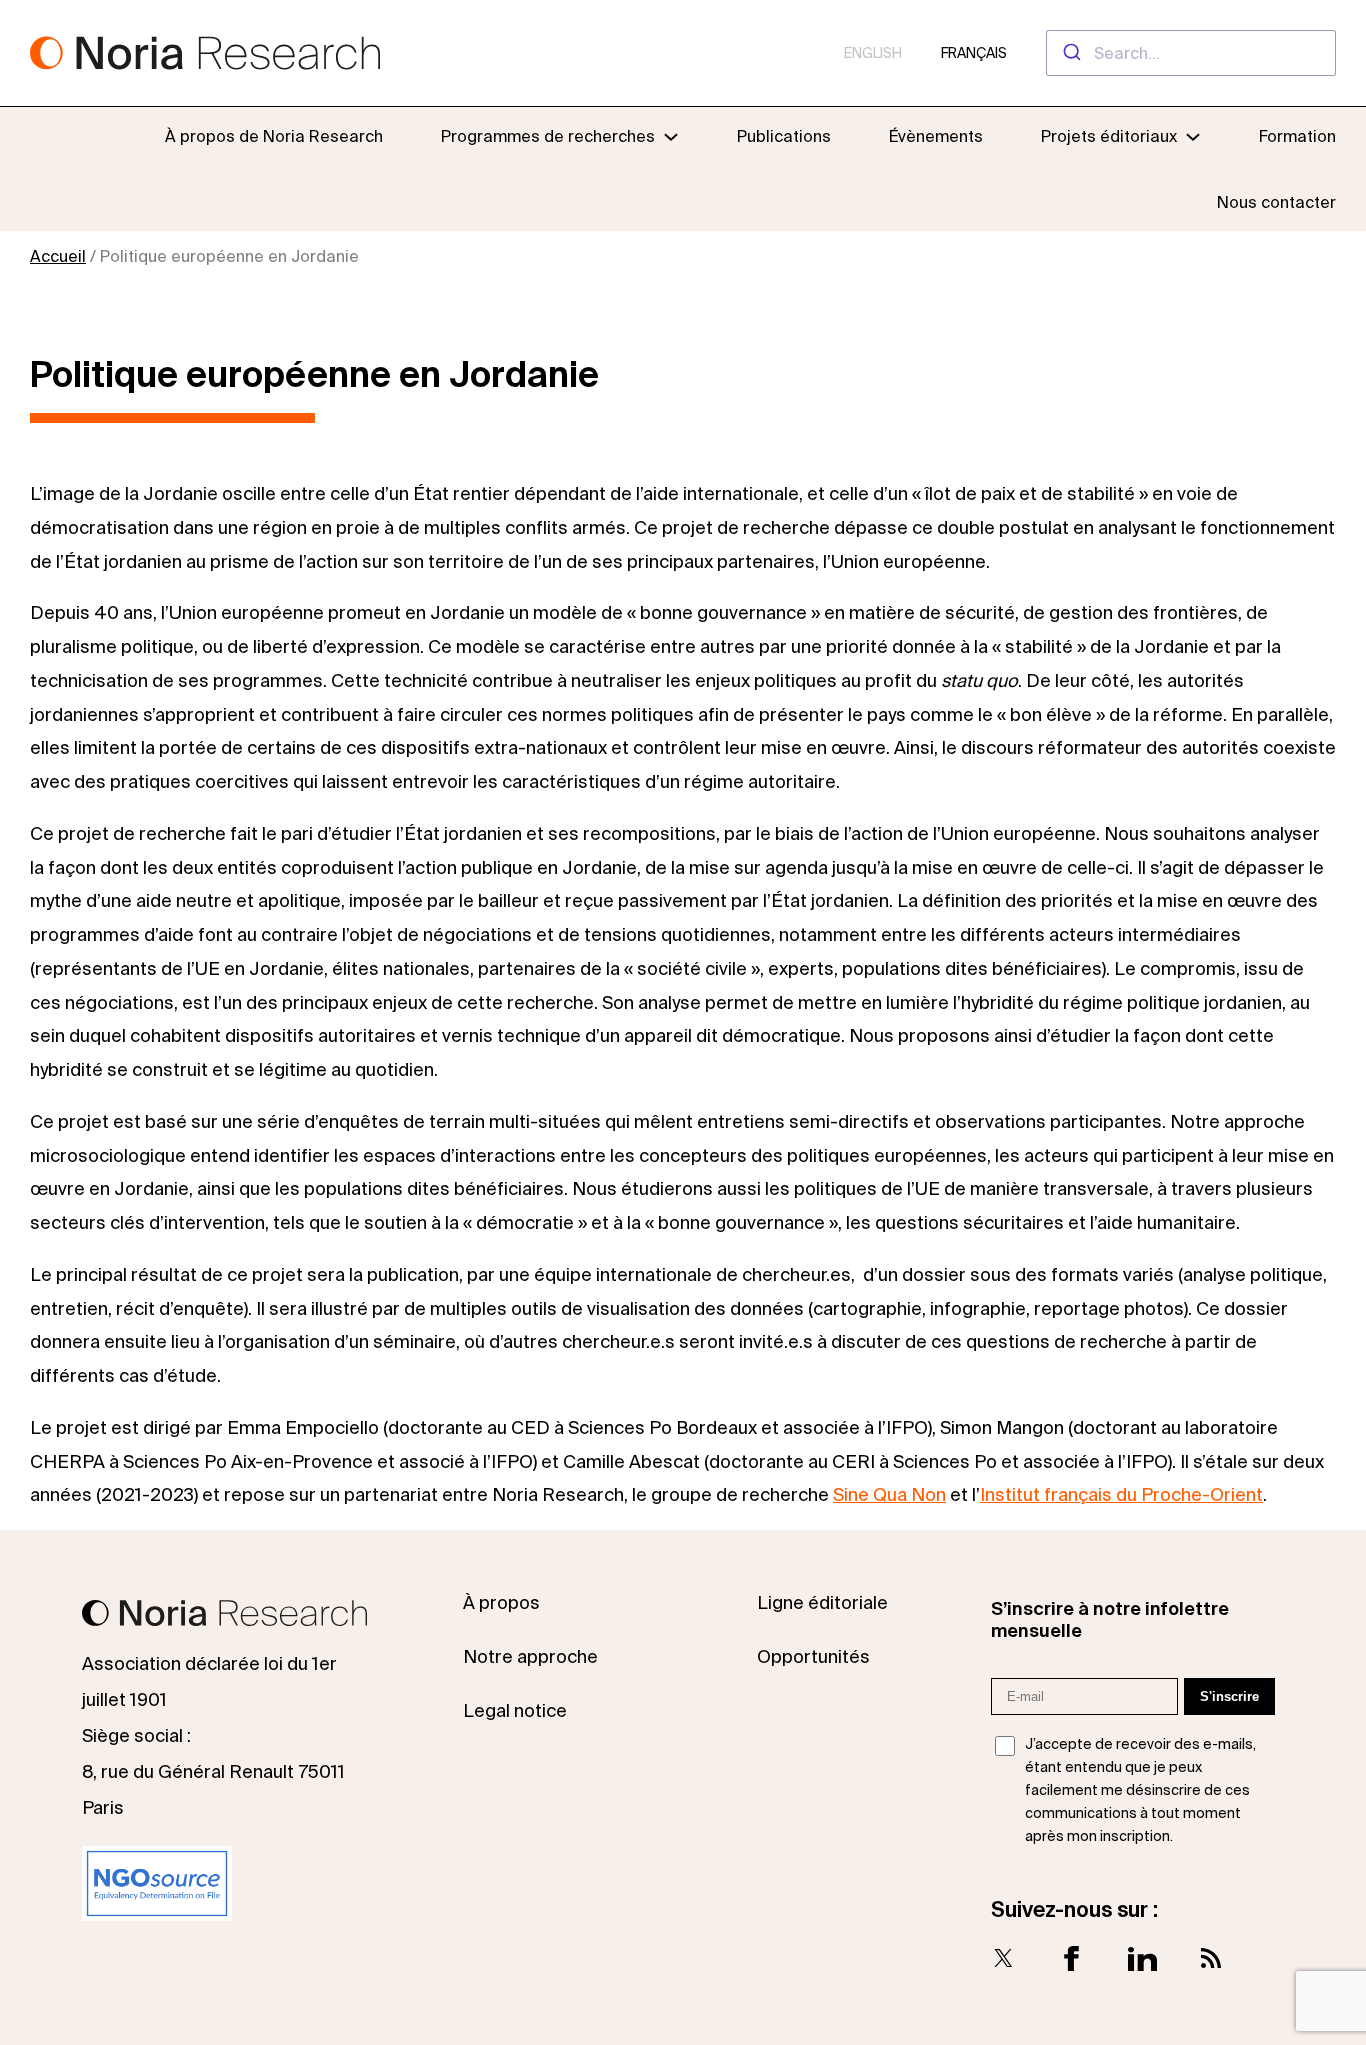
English (873, 53)
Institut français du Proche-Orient (1121, 1494)
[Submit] (1070, 53)
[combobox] (1191, 53)
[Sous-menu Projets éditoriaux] (1193, 136)
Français (974, 53)
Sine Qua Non (889, 1494)
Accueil (58, 256)
